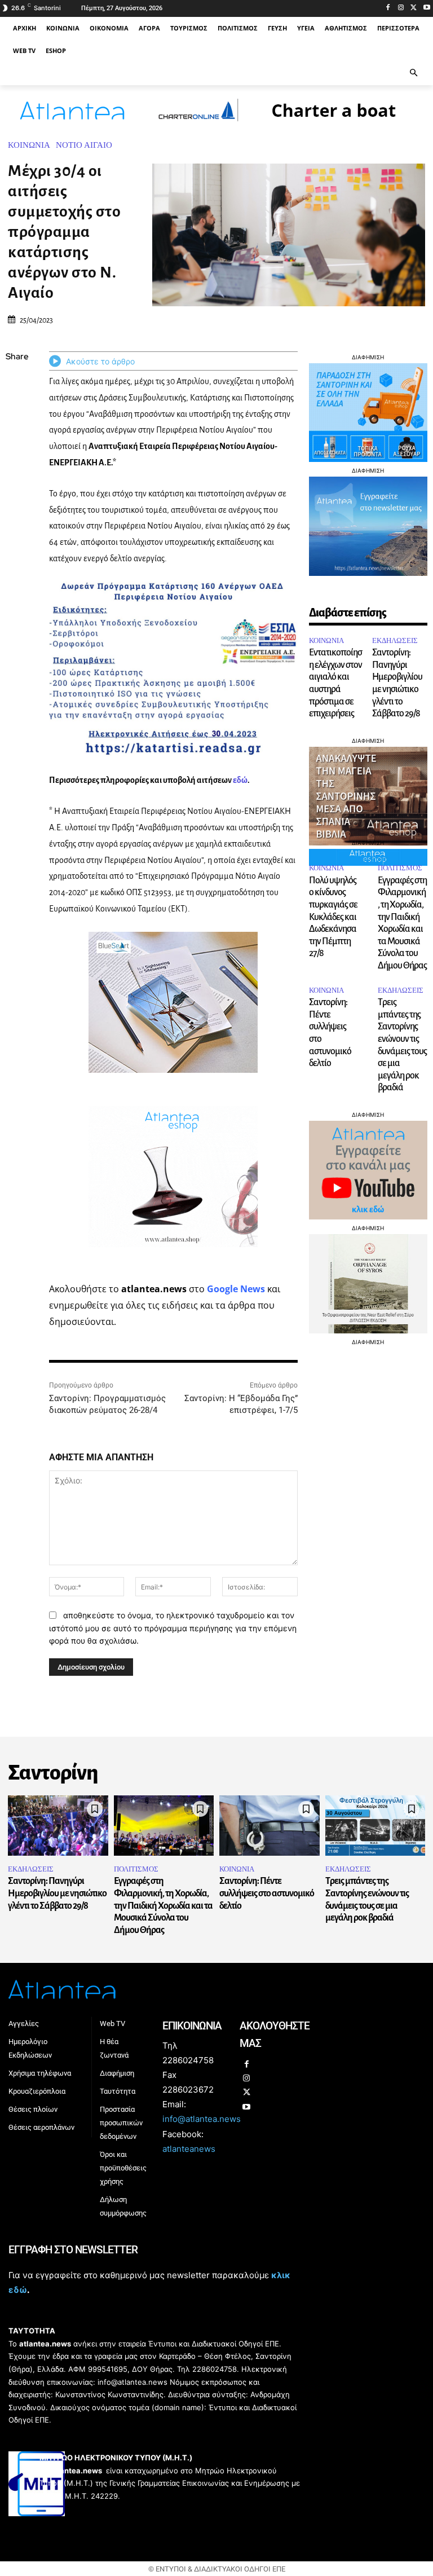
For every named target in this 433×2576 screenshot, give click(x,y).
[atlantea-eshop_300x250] (216, 1360)
